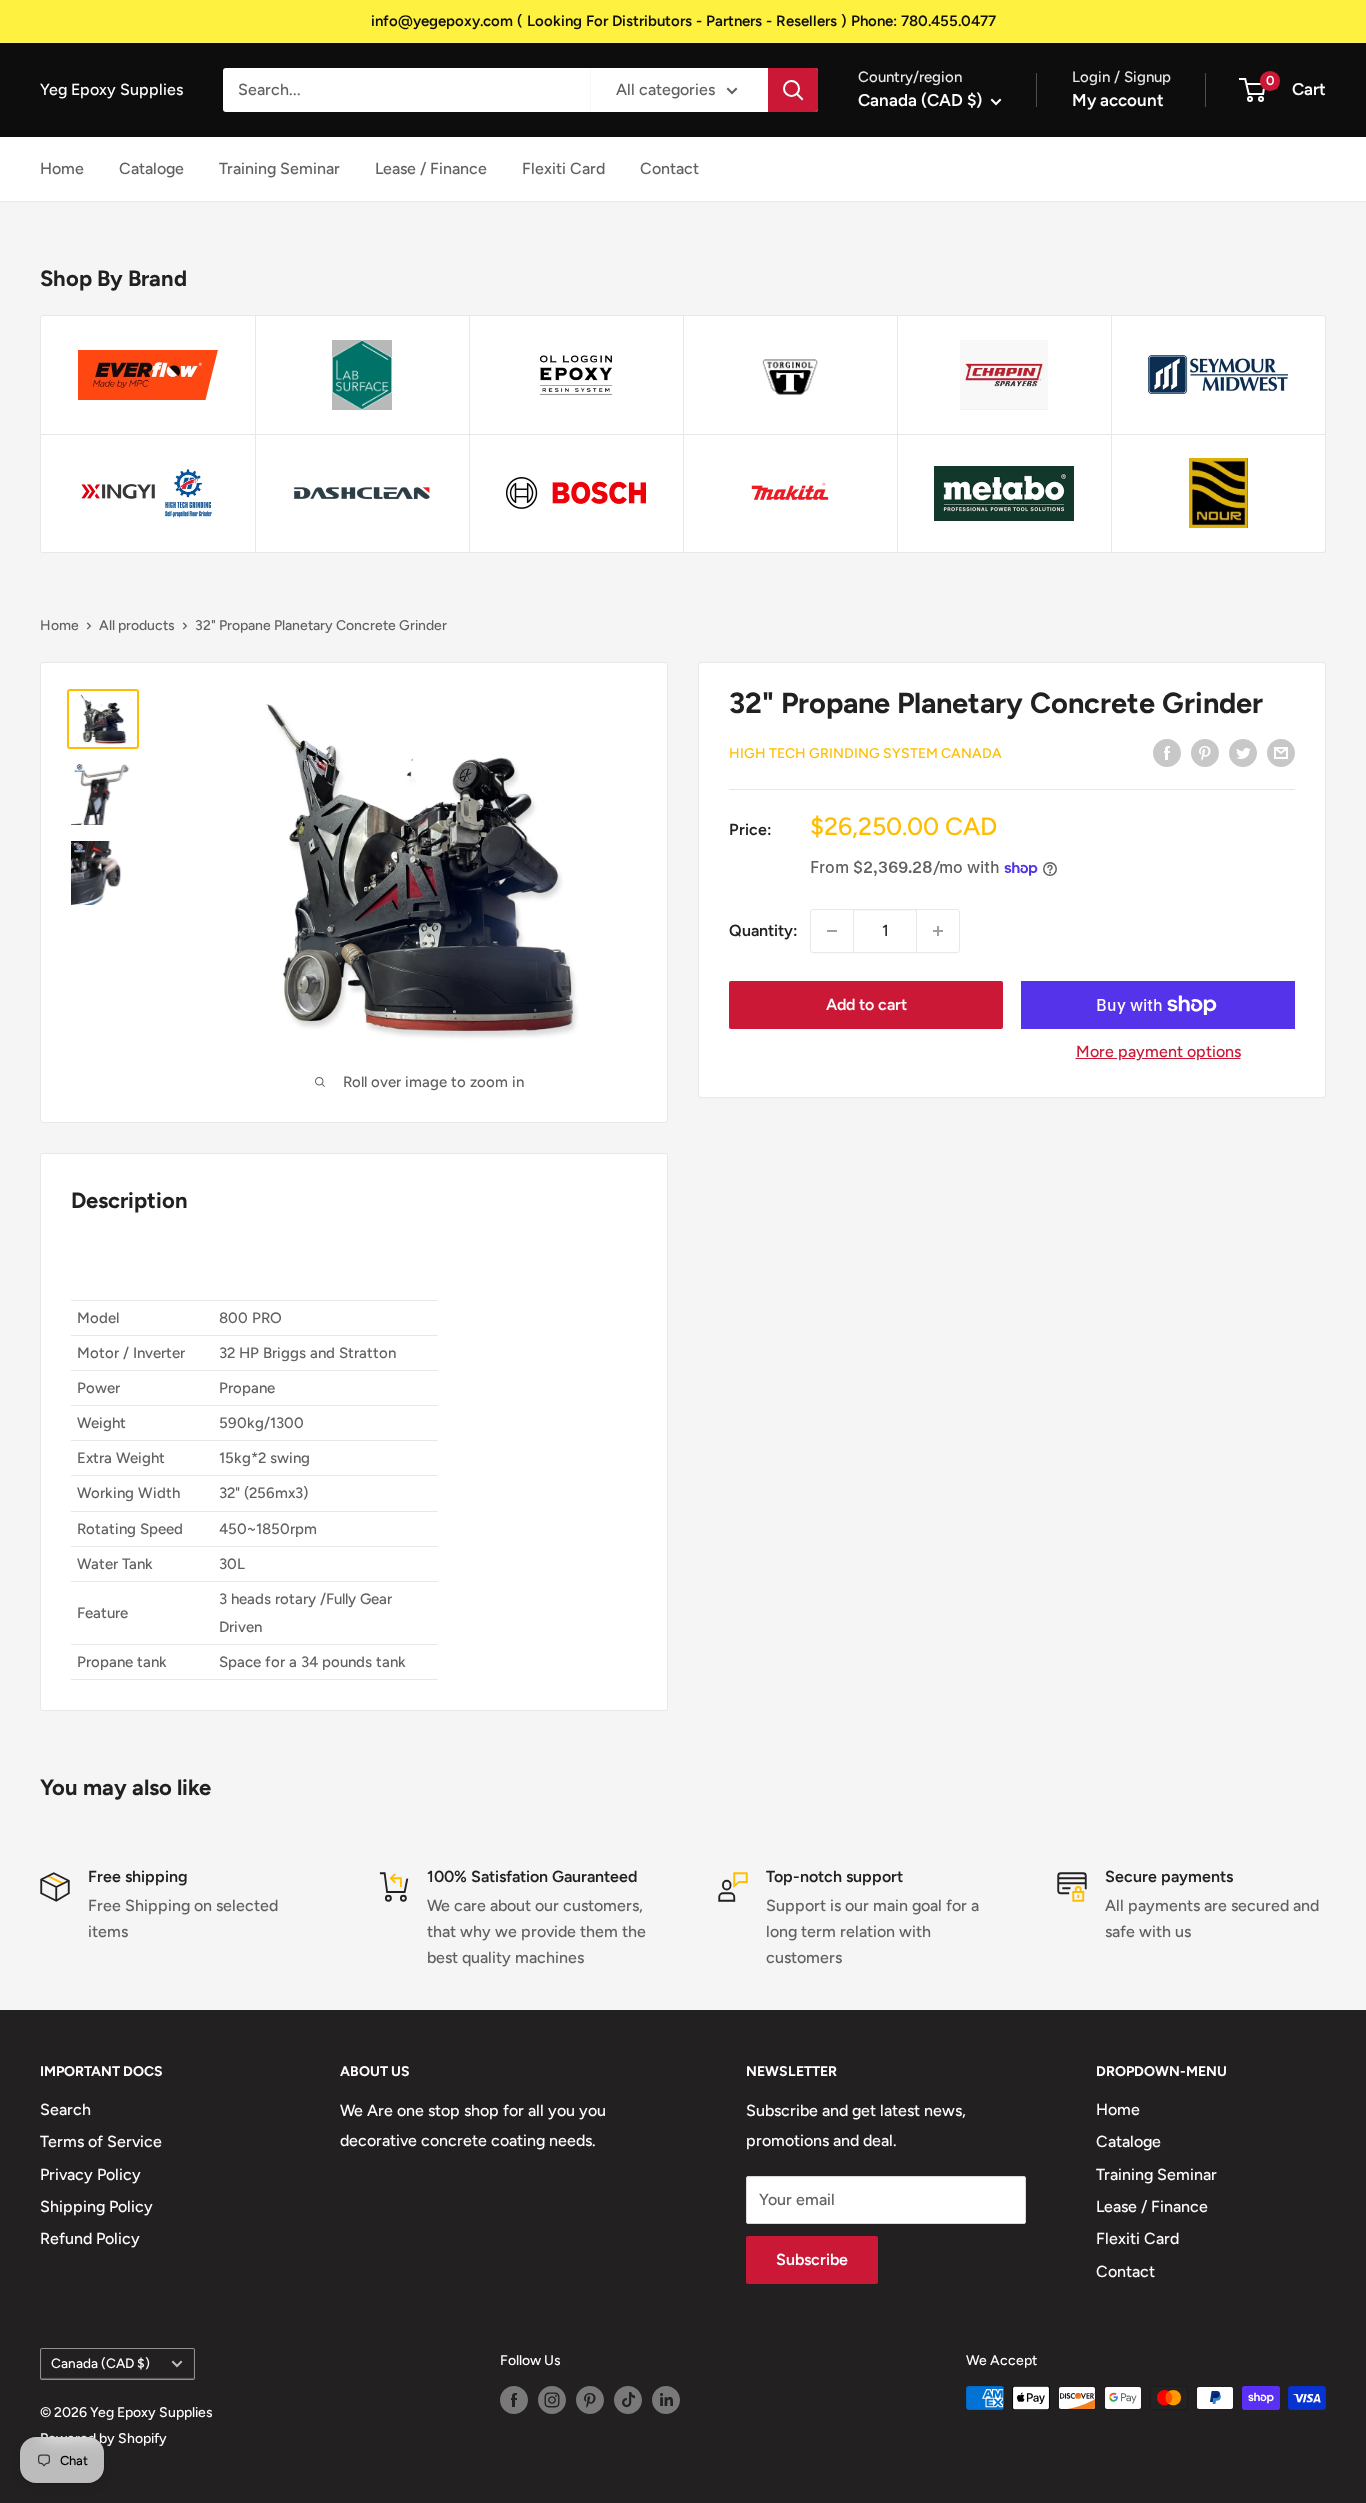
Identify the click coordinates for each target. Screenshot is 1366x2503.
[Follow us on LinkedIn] (666, 2400)
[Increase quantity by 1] (938, 931)
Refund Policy (90, 2238)
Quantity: (763, 930)
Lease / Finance (431, 168)
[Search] (793, 90)
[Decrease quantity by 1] (832, 931)
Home (62, 168)
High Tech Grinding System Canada (865, 753)
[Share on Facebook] (1167, 752)
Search (65, 2109)
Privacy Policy (90, 2174)
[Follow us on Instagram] (552, 2400)
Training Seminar (279, 168)
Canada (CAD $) (100, 2363)
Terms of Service (101, 2141)
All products (137, 625)
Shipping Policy (96, 2206)
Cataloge (151, 168)
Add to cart (866, 1004)
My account (1118, 100)
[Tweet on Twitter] (1243, 752)
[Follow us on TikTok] (628, 2400)
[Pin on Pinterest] (1205, 752)
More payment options (1158, 1051)
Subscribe (812, 2259)
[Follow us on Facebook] (514, 2400)
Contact (669, 168)
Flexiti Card (563, 168)
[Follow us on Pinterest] (590, 2400)
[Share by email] (1281, 752)
